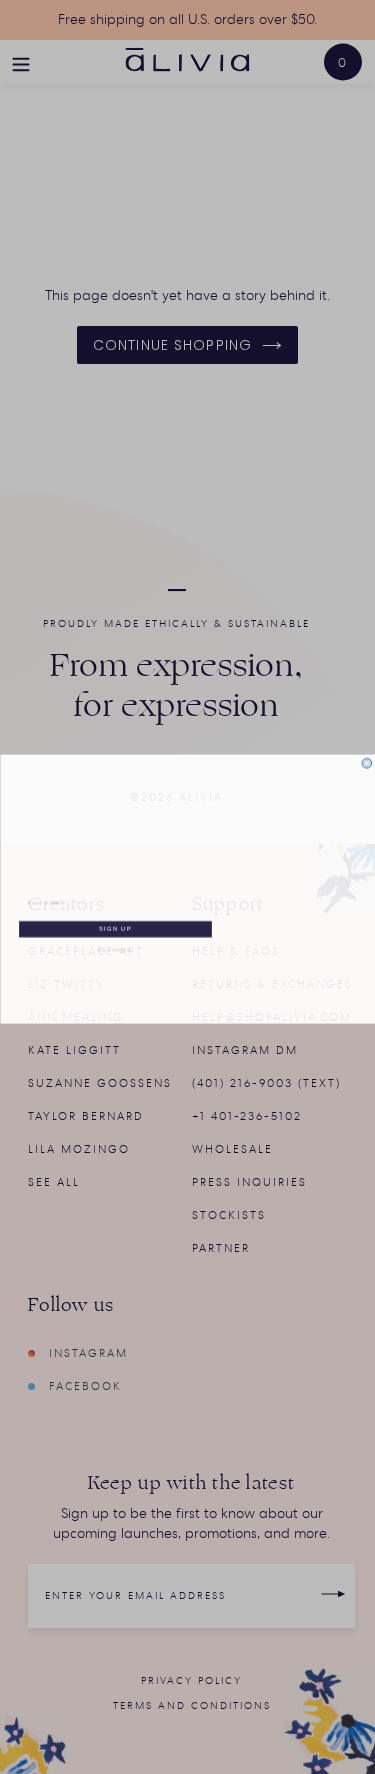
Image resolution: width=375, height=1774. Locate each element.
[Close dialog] (367, 762)
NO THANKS (114, 947)
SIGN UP (114, 927)
